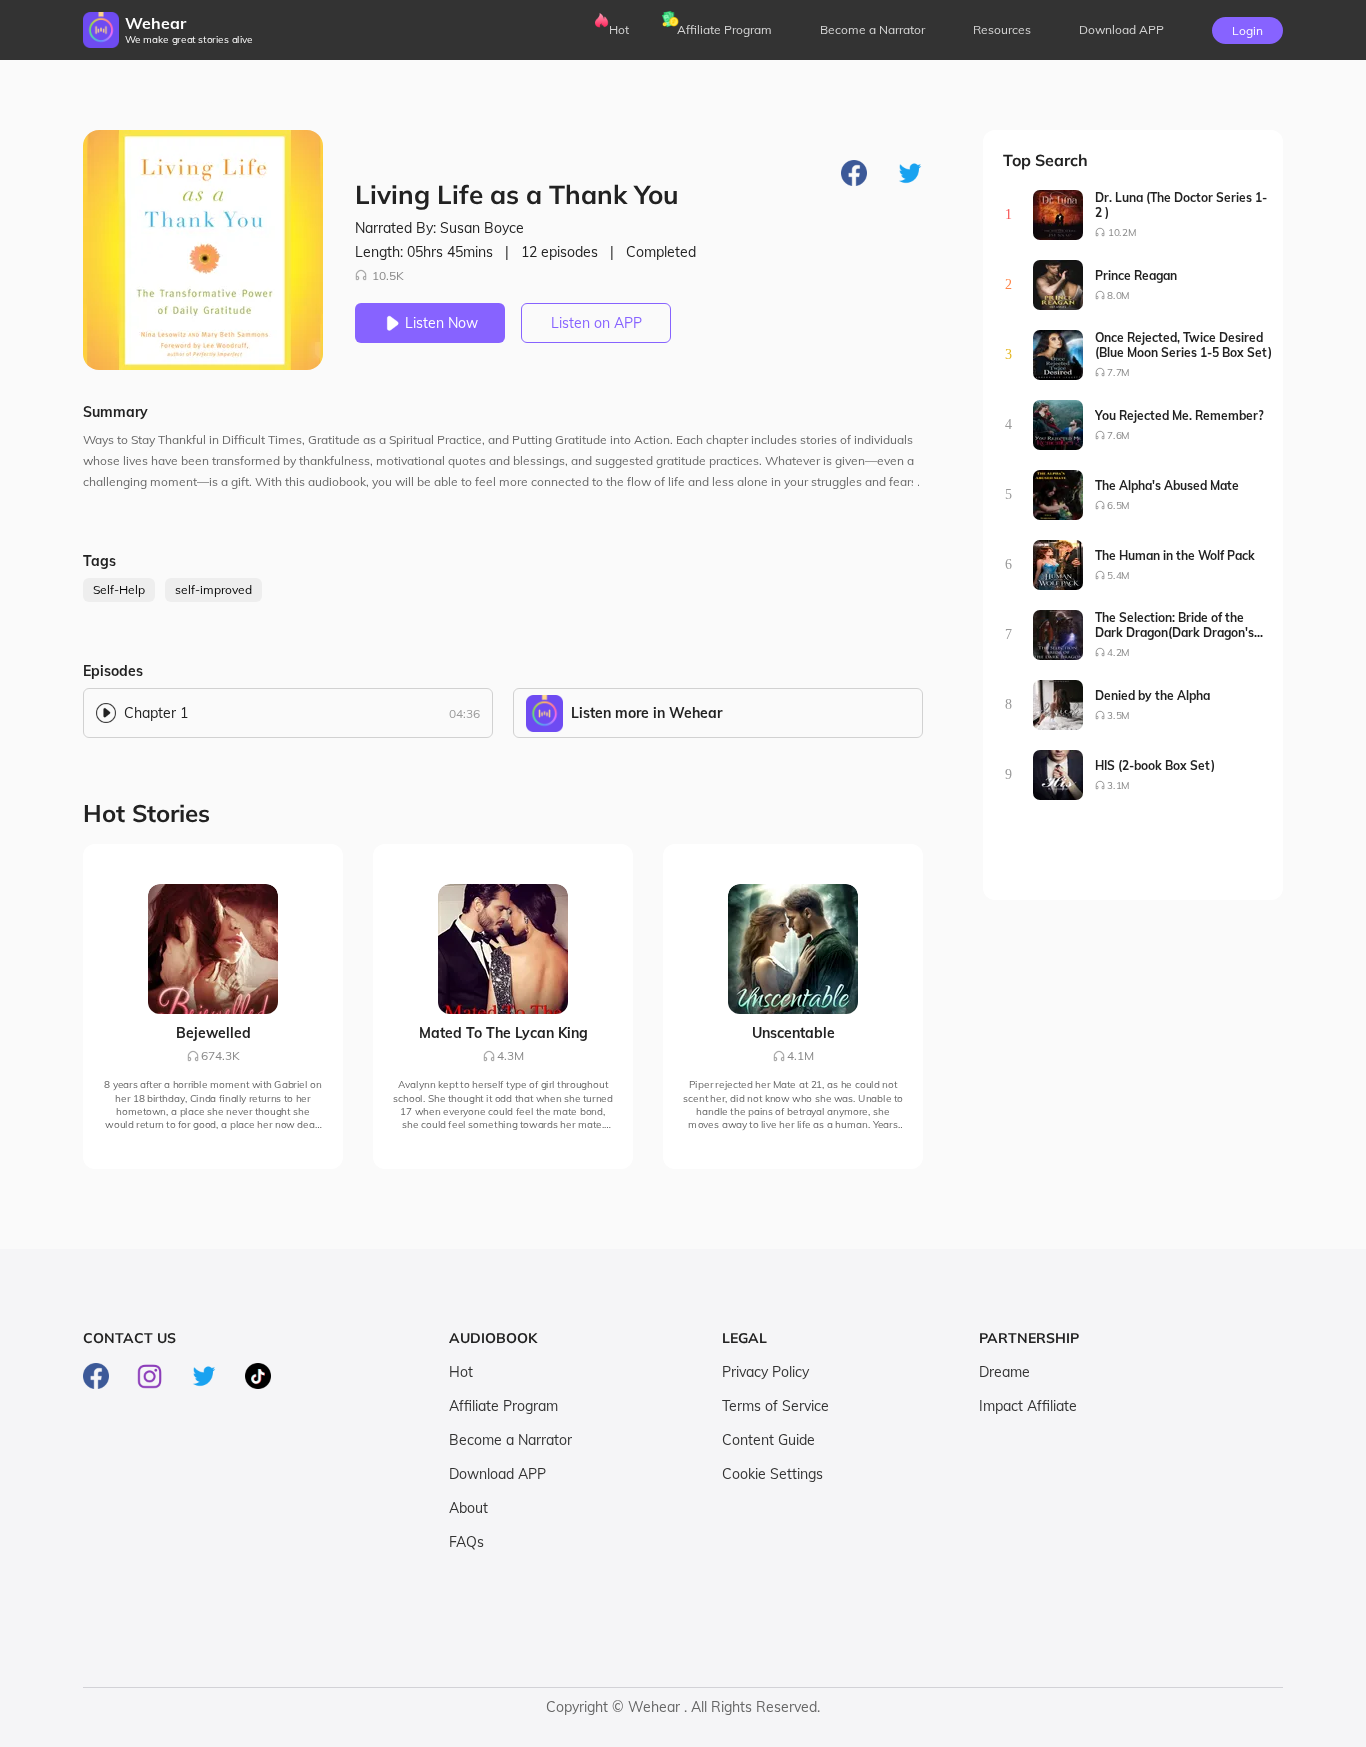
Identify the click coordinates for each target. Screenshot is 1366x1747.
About (468, 1508)
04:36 (464, 713)
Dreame (1004, 1372)
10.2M (1122, 232)
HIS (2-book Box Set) (1155, 765)
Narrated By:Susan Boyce (439, 228)
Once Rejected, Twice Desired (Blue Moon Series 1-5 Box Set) (1183, 345)
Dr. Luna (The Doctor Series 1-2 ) (1181, 205)
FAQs (466, 1542)
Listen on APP (596, 323)
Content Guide (768, 1440)
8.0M (1118, 295)
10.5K (388, 275)
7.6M (1118, 435)
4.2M (1118, 652)
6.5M (1118, 505)
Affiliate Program (724, 29)
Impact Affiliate (1028, 1406)
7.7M (1118, 372)
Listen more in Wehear (646, 713)
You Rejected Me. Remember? (1179, 415)
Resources (1002, 29)
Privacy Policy (765, 1372)
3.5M (1118, 715)
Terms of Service (775, 1406)
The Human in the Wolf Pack (1175, 555)
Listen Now (441, 323)
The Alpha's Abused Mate (1167, 485)
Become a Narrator (872, 29)
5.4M (1118, 575)
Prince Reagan (1136, 275)
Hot (619, 29)
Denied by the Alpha (1152, 695)
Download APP (497, 1474)
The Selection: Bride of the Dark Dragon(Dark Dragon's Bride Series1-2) (1174, 625)
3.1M (1118, 785)
